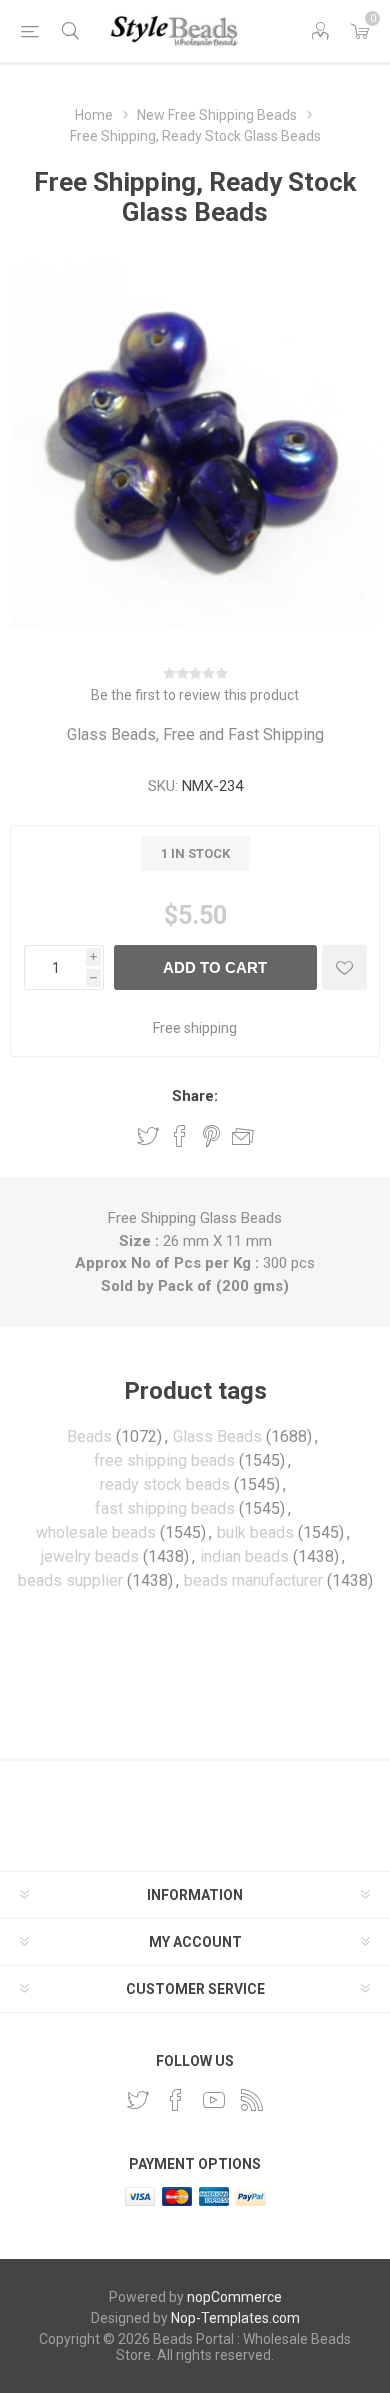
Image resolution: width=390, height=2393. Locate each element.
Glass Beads (217, 1436)
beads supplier (70, 1580)
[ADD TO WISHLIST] (344, 967)
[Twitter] (138, 2100)
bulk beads (255, 1532)
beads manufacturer (253, 1580)
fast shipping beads (165, 1508)
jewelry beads (90, 1556)
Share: (195, 1096)
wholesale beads (96, 1532)
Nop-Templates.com (235, 2318)
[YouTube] (214, 2100)
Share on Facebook (180, 1136)
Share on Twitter (148, 1136)
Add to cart (215, 967)
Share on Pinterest (211, 1136)
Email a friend (243, 1136)
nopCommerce (234, 2297)
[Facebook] (176, 2100)
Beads (89, 1436)
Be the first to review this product (195, 695)
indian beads (244, 1556)
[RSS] (252, 2100)
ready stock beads (165, 1484)
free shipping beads (164, 1460)
